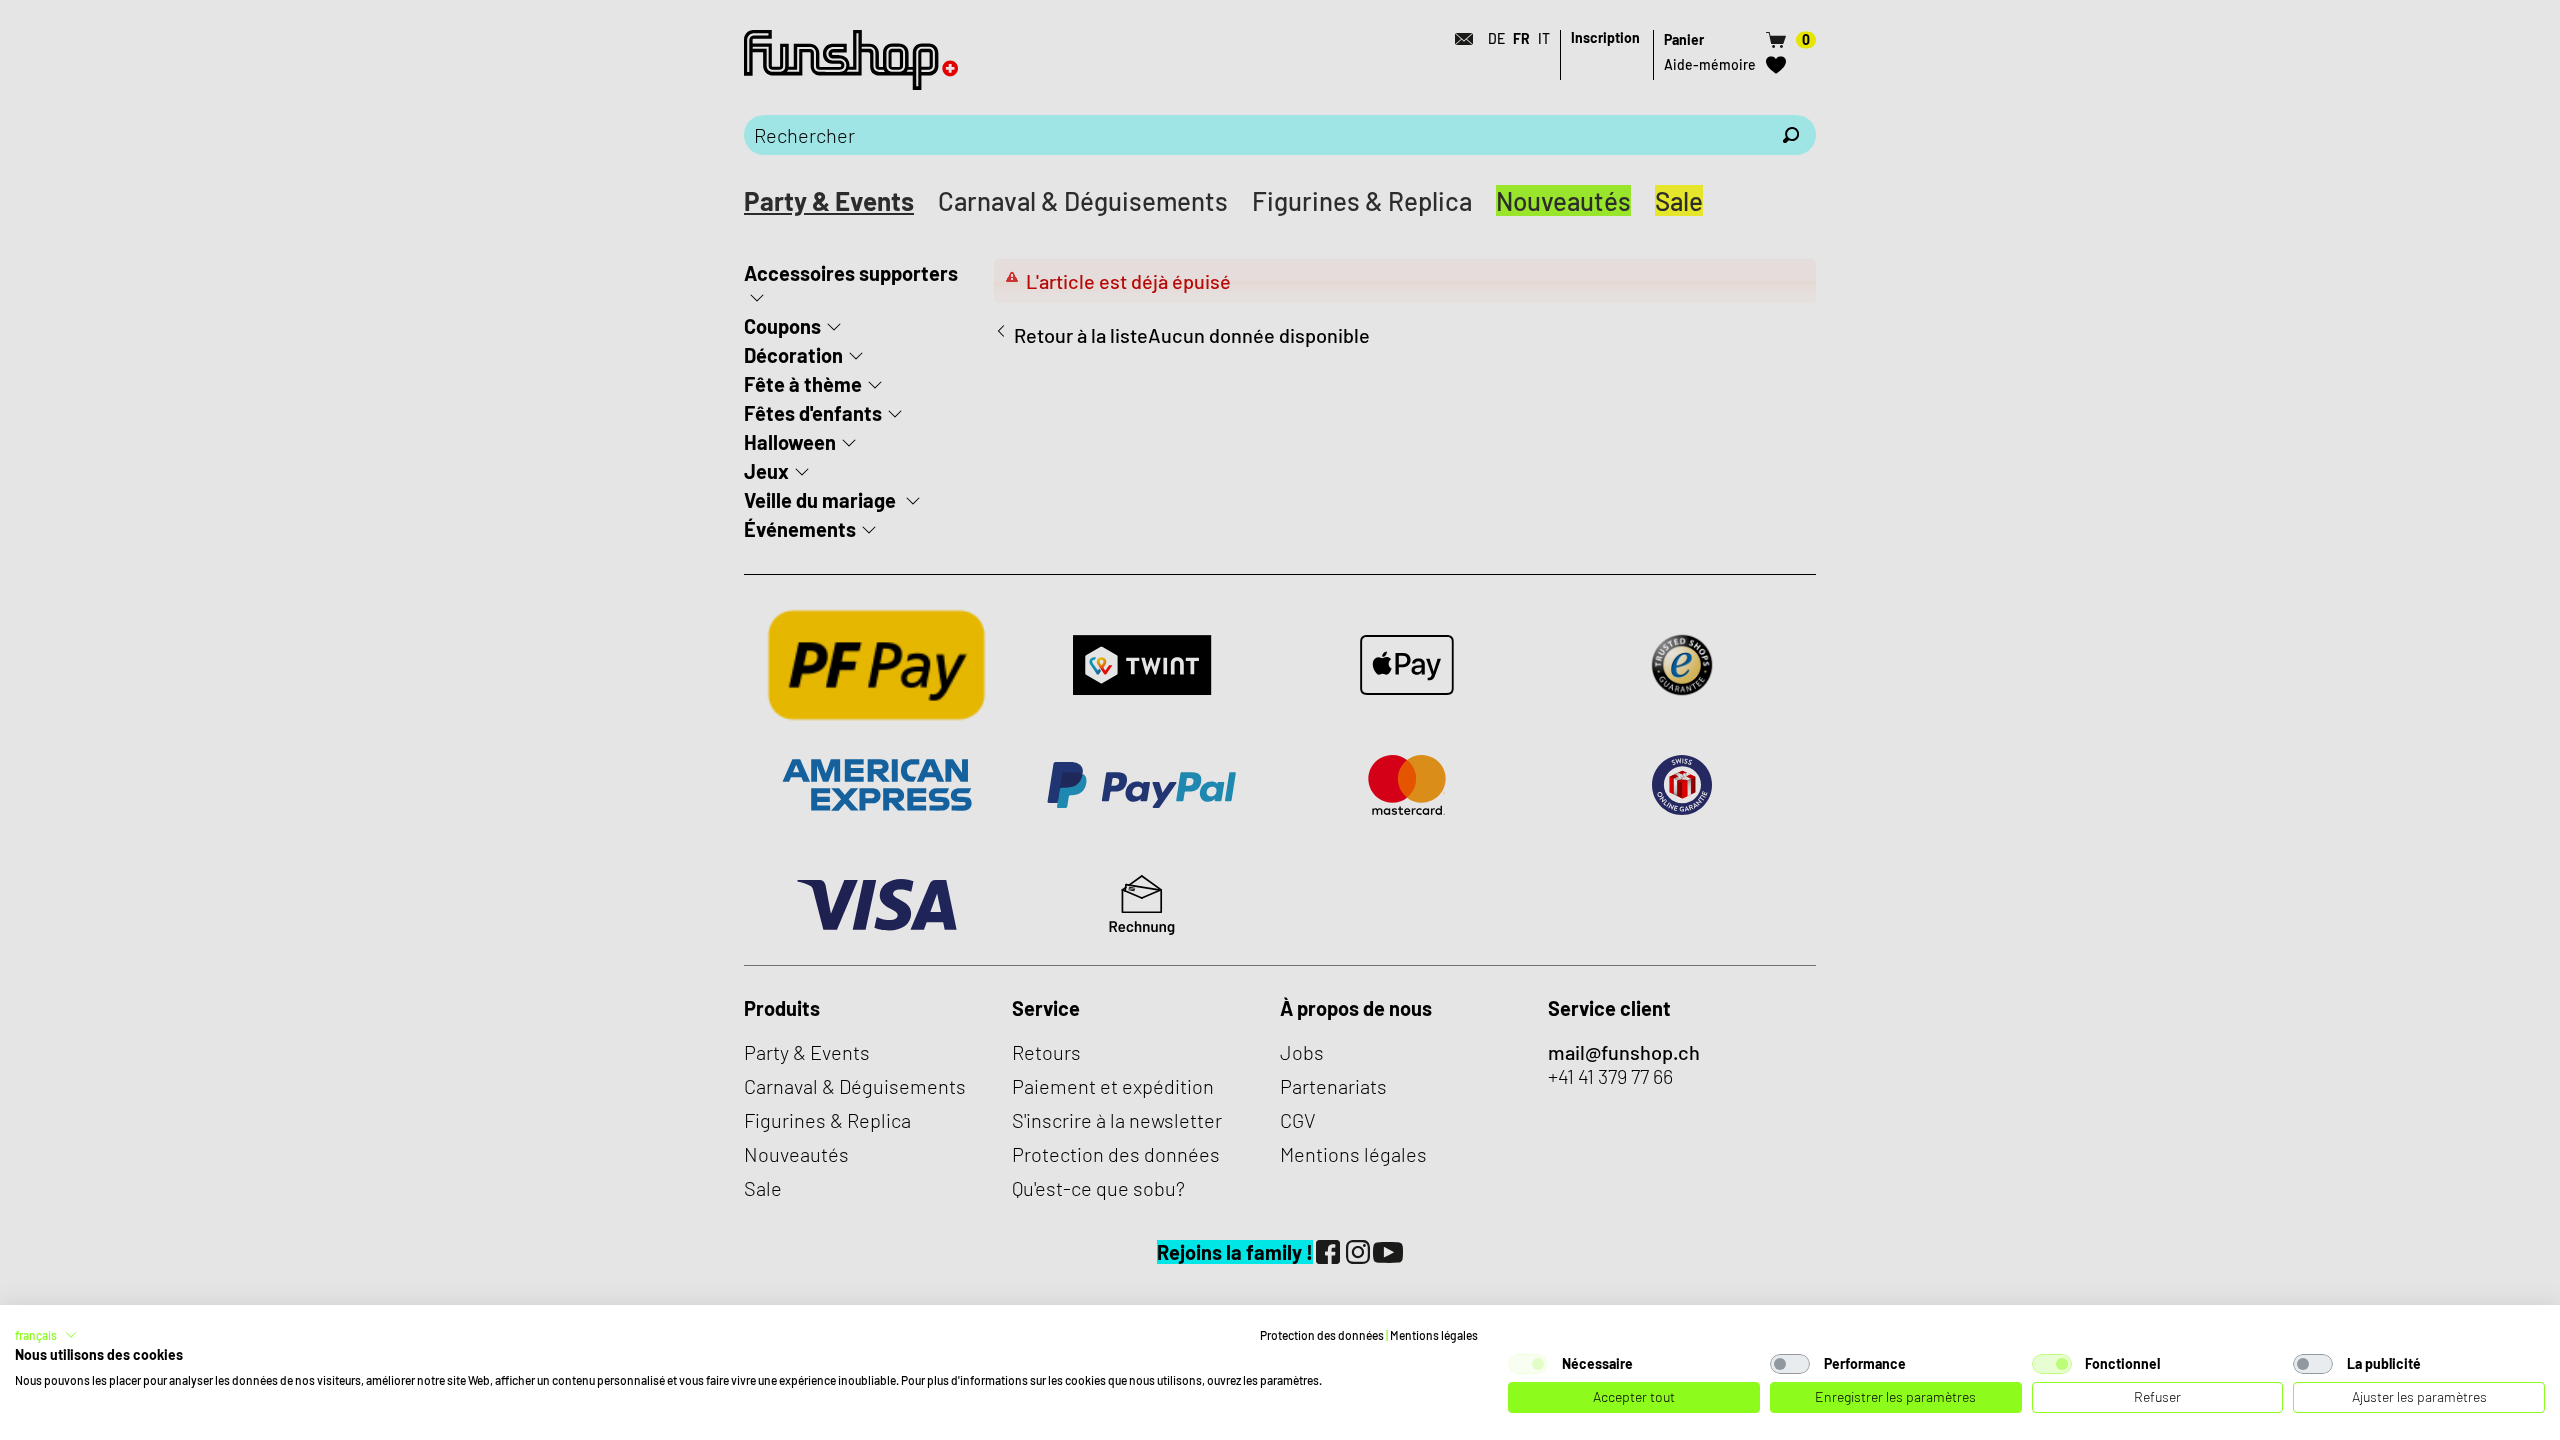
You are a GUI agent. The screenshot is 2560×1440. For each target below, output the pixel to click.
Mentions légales (1434, 1335)
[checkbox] (1528, 1364)
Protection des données (1322, 1335)
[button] (46, 1335)
